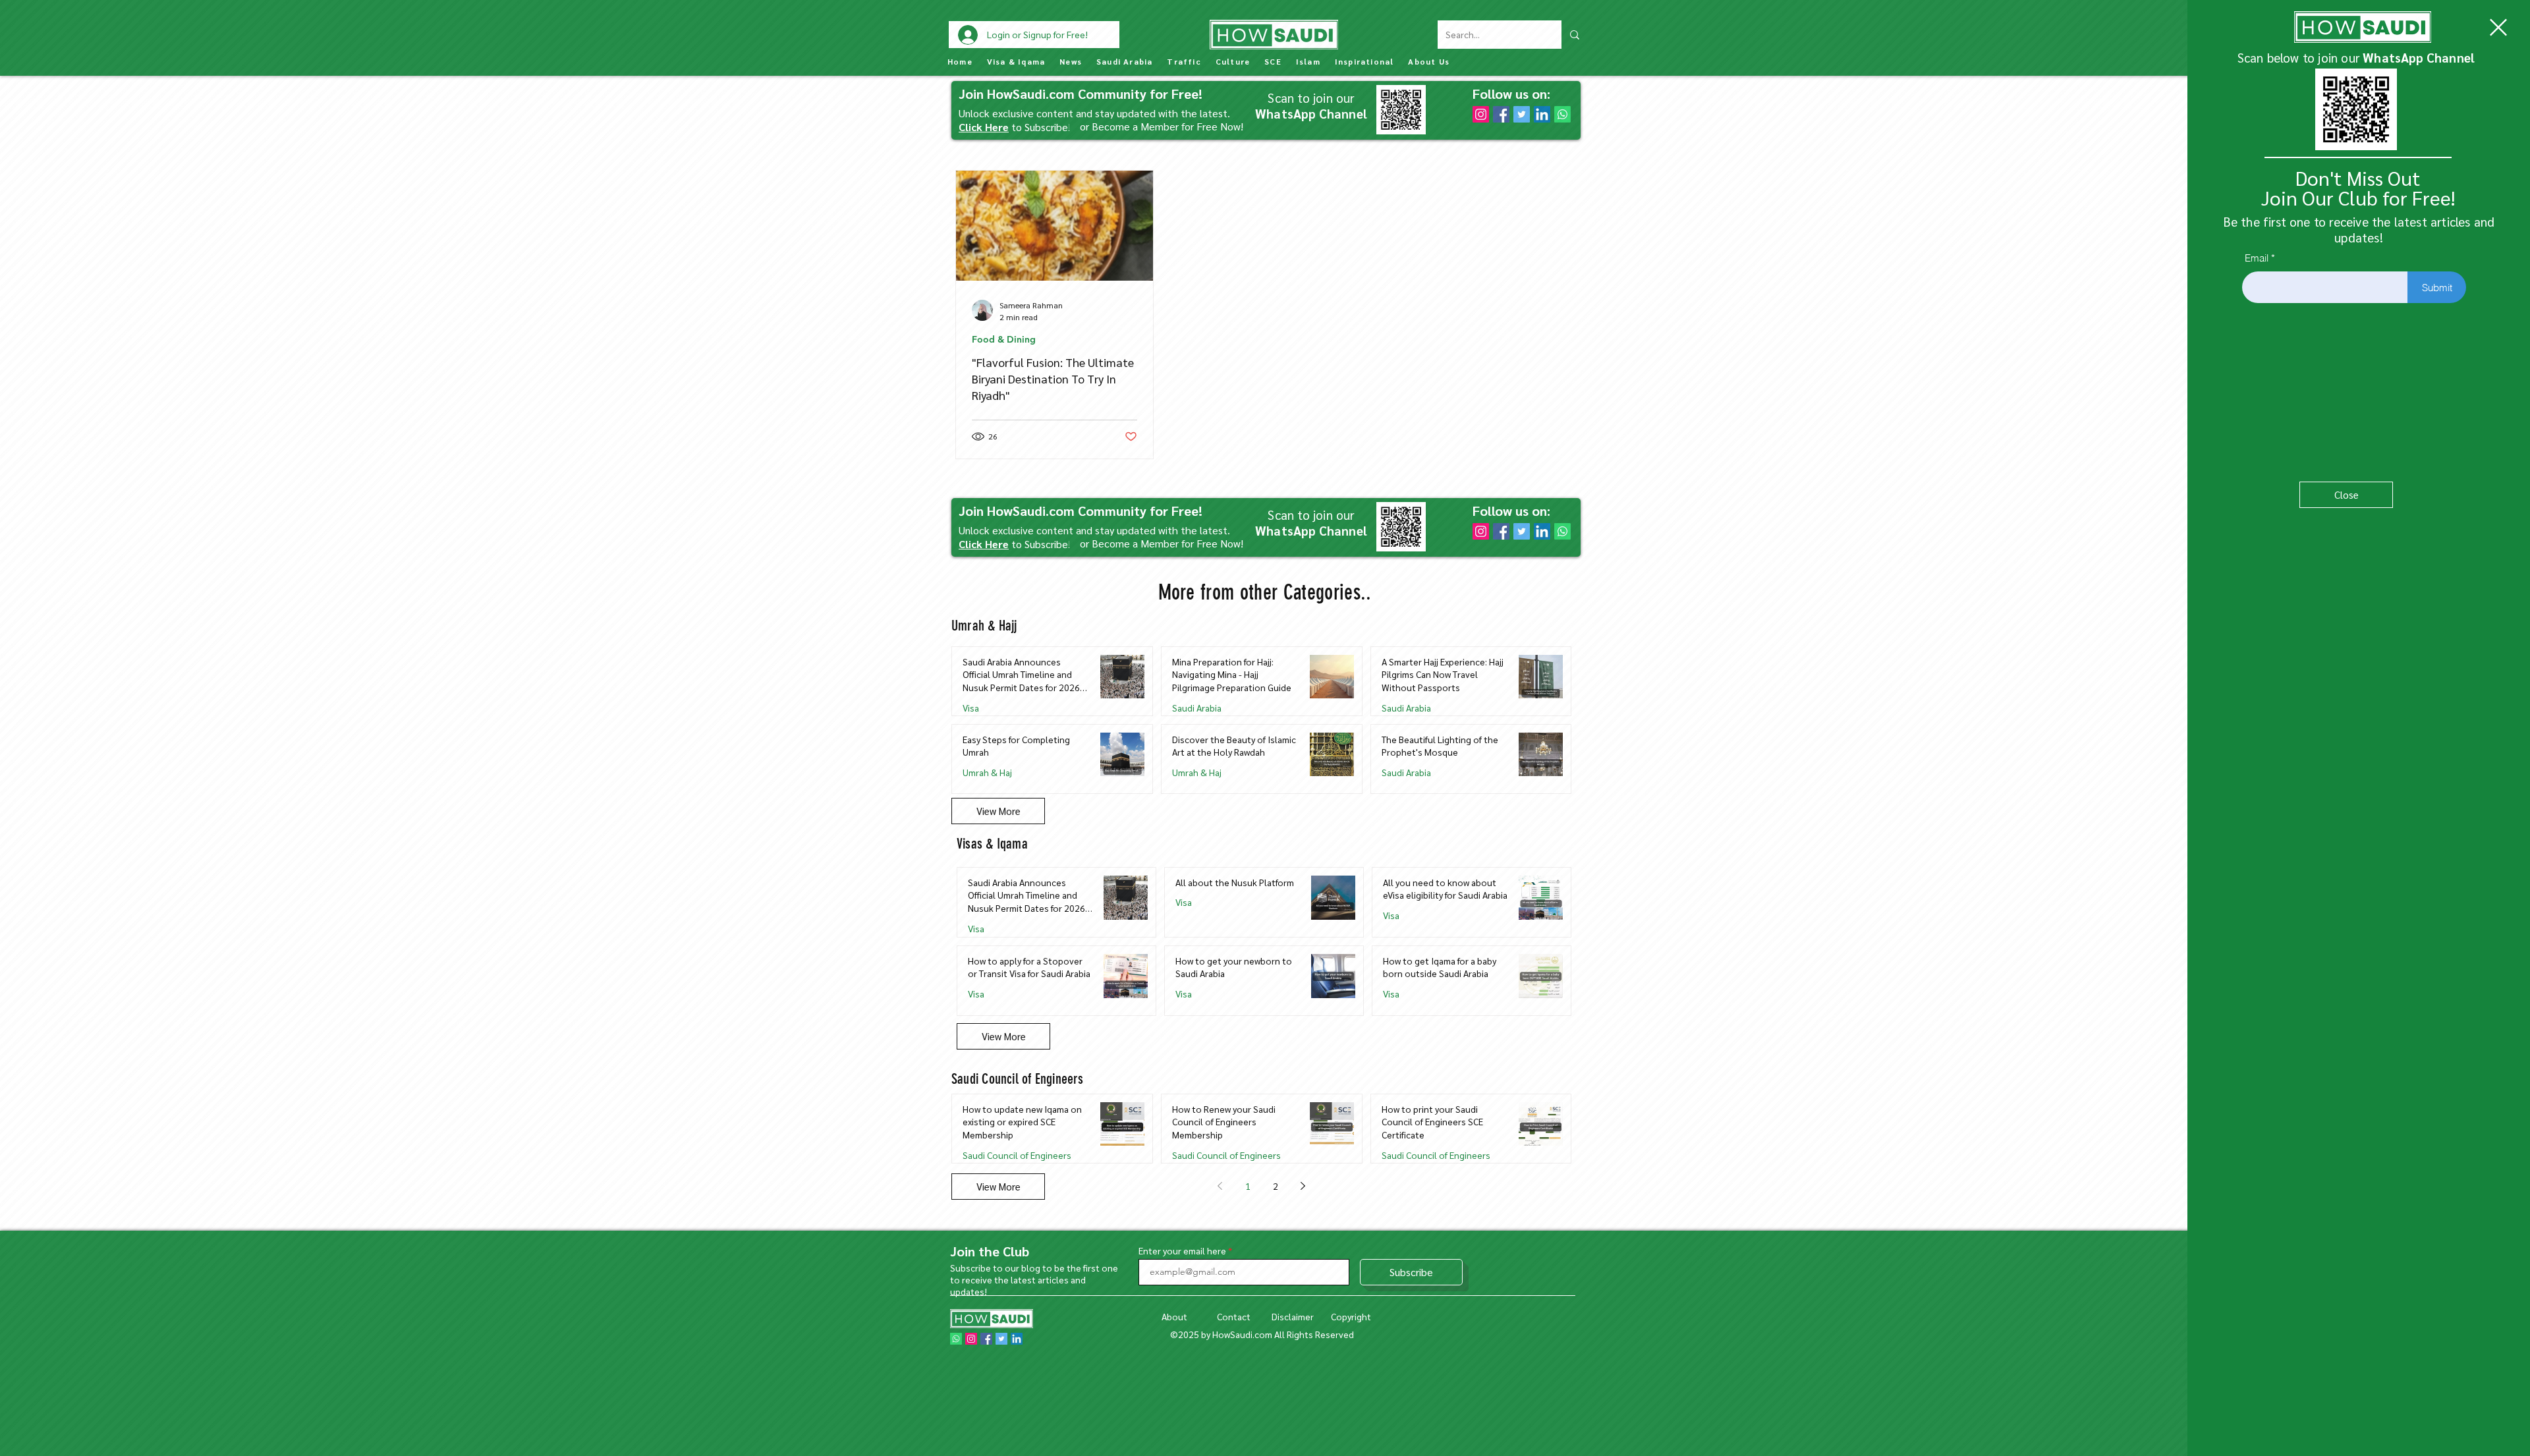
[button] (2498, 27)
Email (2257, 258)
